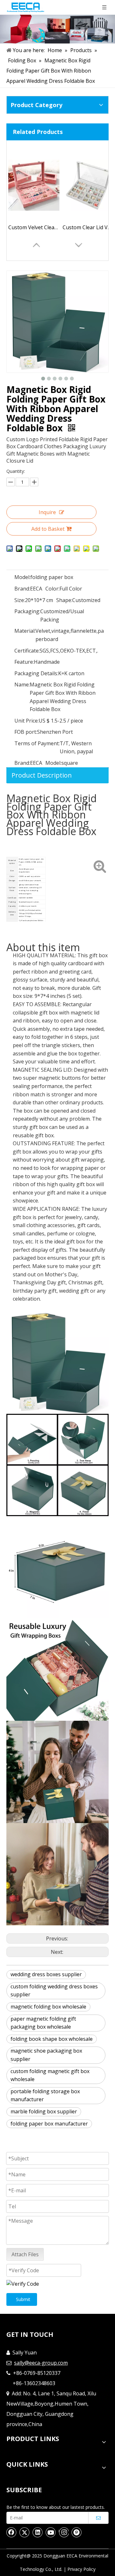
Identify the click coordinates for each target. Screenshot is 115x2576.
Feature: (24, 662)
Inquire (47, 512)
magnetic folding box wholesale (48, 2007)
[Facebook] (11, 2532)
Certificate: (27, 651)
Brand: (22, 589)
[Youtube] (51, 2532)
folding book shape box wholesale (52, 2039)
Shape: (64, 600)
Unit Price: (27, 721)
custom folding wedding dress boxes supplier (54, 1991)
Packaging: (27, 611)
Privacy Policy (81, 2569)
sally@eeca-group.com (41, 2363)
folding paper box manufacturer (49, 2124)
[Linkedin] (38, 2532)
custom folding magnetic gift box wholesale (50, 2075)
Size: (20, 600)
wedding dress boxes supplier (46, 1974)
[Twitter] (25, 2532)
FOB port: (26, 732)
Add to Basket (48, 529)
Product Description (42, 775)
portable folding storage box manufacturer (45, 2095)
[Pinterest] (77, 2532)
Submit (23, 2299)
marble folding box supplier (44, 2111)
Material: (25, 631)
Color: (52, 589)
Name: (22, 685)
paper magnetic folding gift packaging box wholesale (43, 2023)
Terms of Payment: (37, 743)
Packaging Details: (36, 673)
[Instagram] (64, 2532)
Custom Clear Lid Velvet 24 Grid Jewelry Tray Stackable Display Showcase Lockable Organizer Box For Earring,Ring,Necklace (88, 227)
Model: (22, 577)
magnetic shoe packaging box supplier (46, 2055)
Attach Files (25, 2254)
